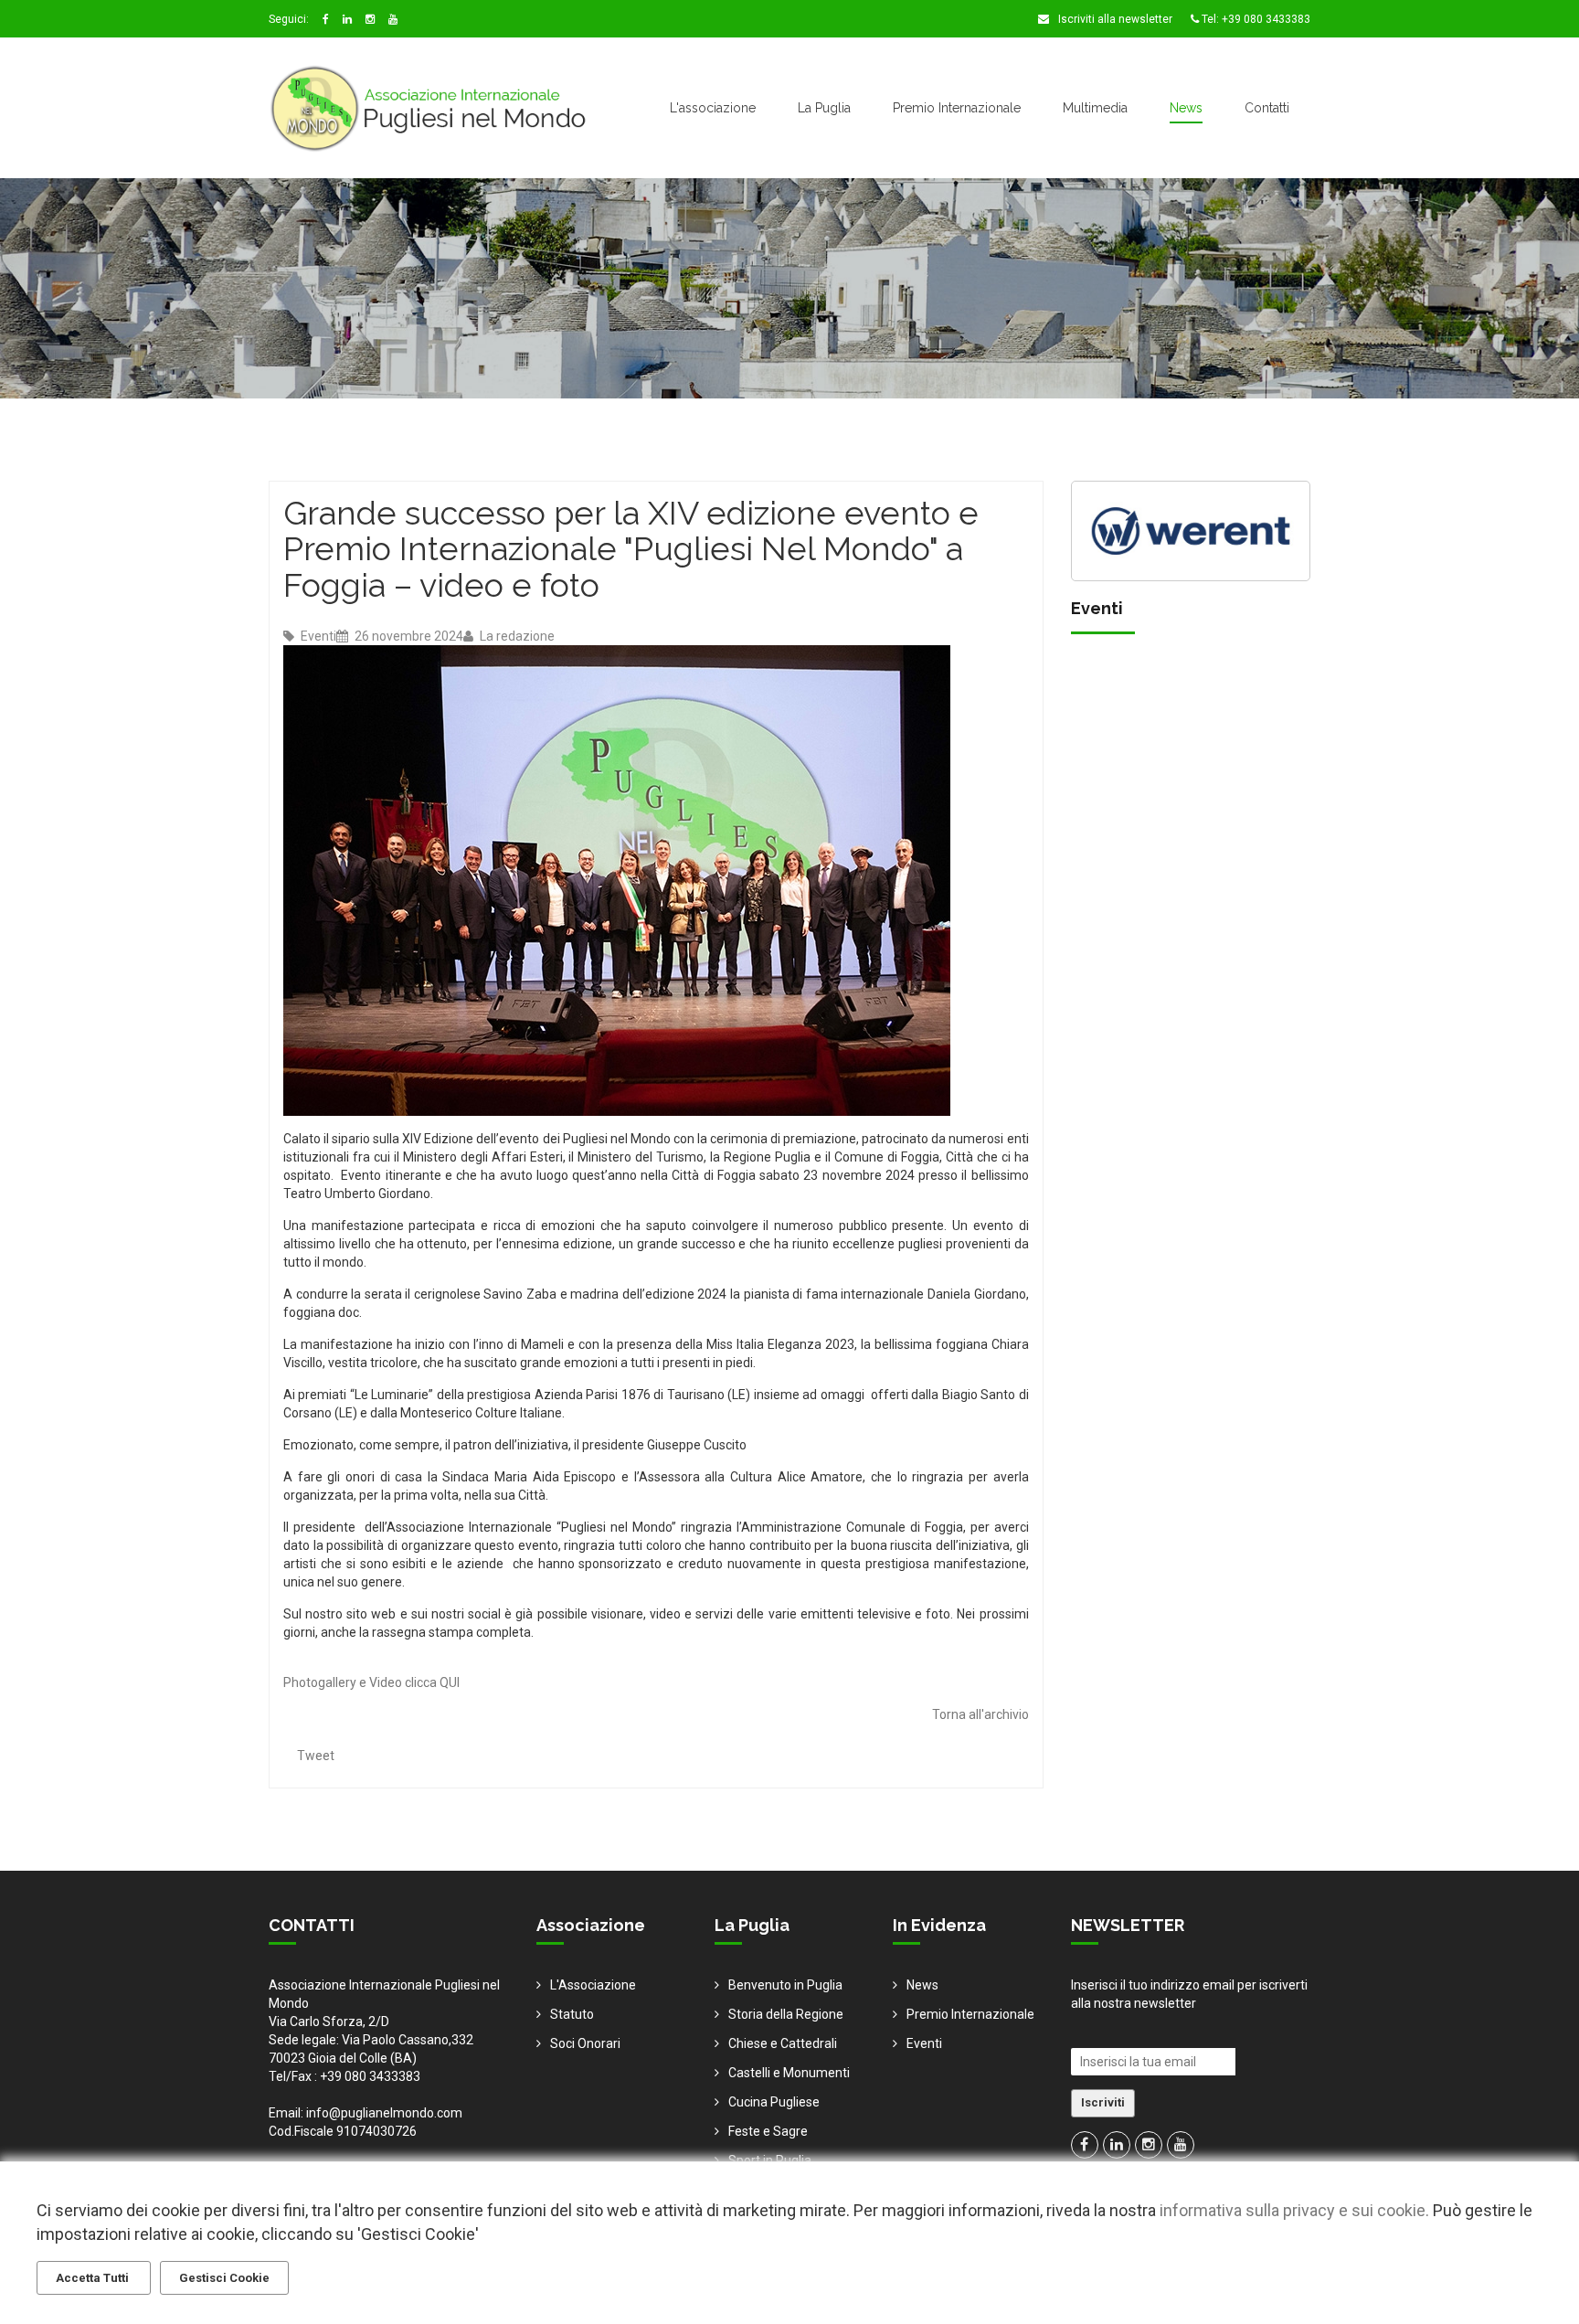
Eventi (317, 636)
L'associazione (713, 108)
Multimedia (1095, 108)
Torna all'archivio (980, 1714)
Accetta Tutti (94, 2278)
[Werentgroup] (1191, 529)
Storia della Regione (786, 2014)
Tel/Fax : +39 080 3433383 (344, 2076)
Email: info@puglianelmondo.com (366, 2113)
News (1186, 108)
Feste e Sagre (768, 2131)
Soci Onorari (585, 2043)
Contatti (1267, 108)
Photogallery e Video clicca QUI (371, 1682)
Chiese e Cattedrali (783, 2043)
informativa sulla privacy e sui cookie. (1294, 2210)
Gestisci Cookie (224, 2278)
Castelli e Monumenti (789, 2073)
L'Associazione (593, 1985)
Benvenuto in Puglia (785, 1985)
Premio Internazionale (957, 108)
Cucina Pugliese (774, 2102)
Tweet (316, 1756)
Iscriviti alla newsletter (1114, 19)
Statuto (572, 2014)
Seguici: (289, 19)
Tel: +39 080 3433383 (1255, 19)
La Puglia (824, 108)
